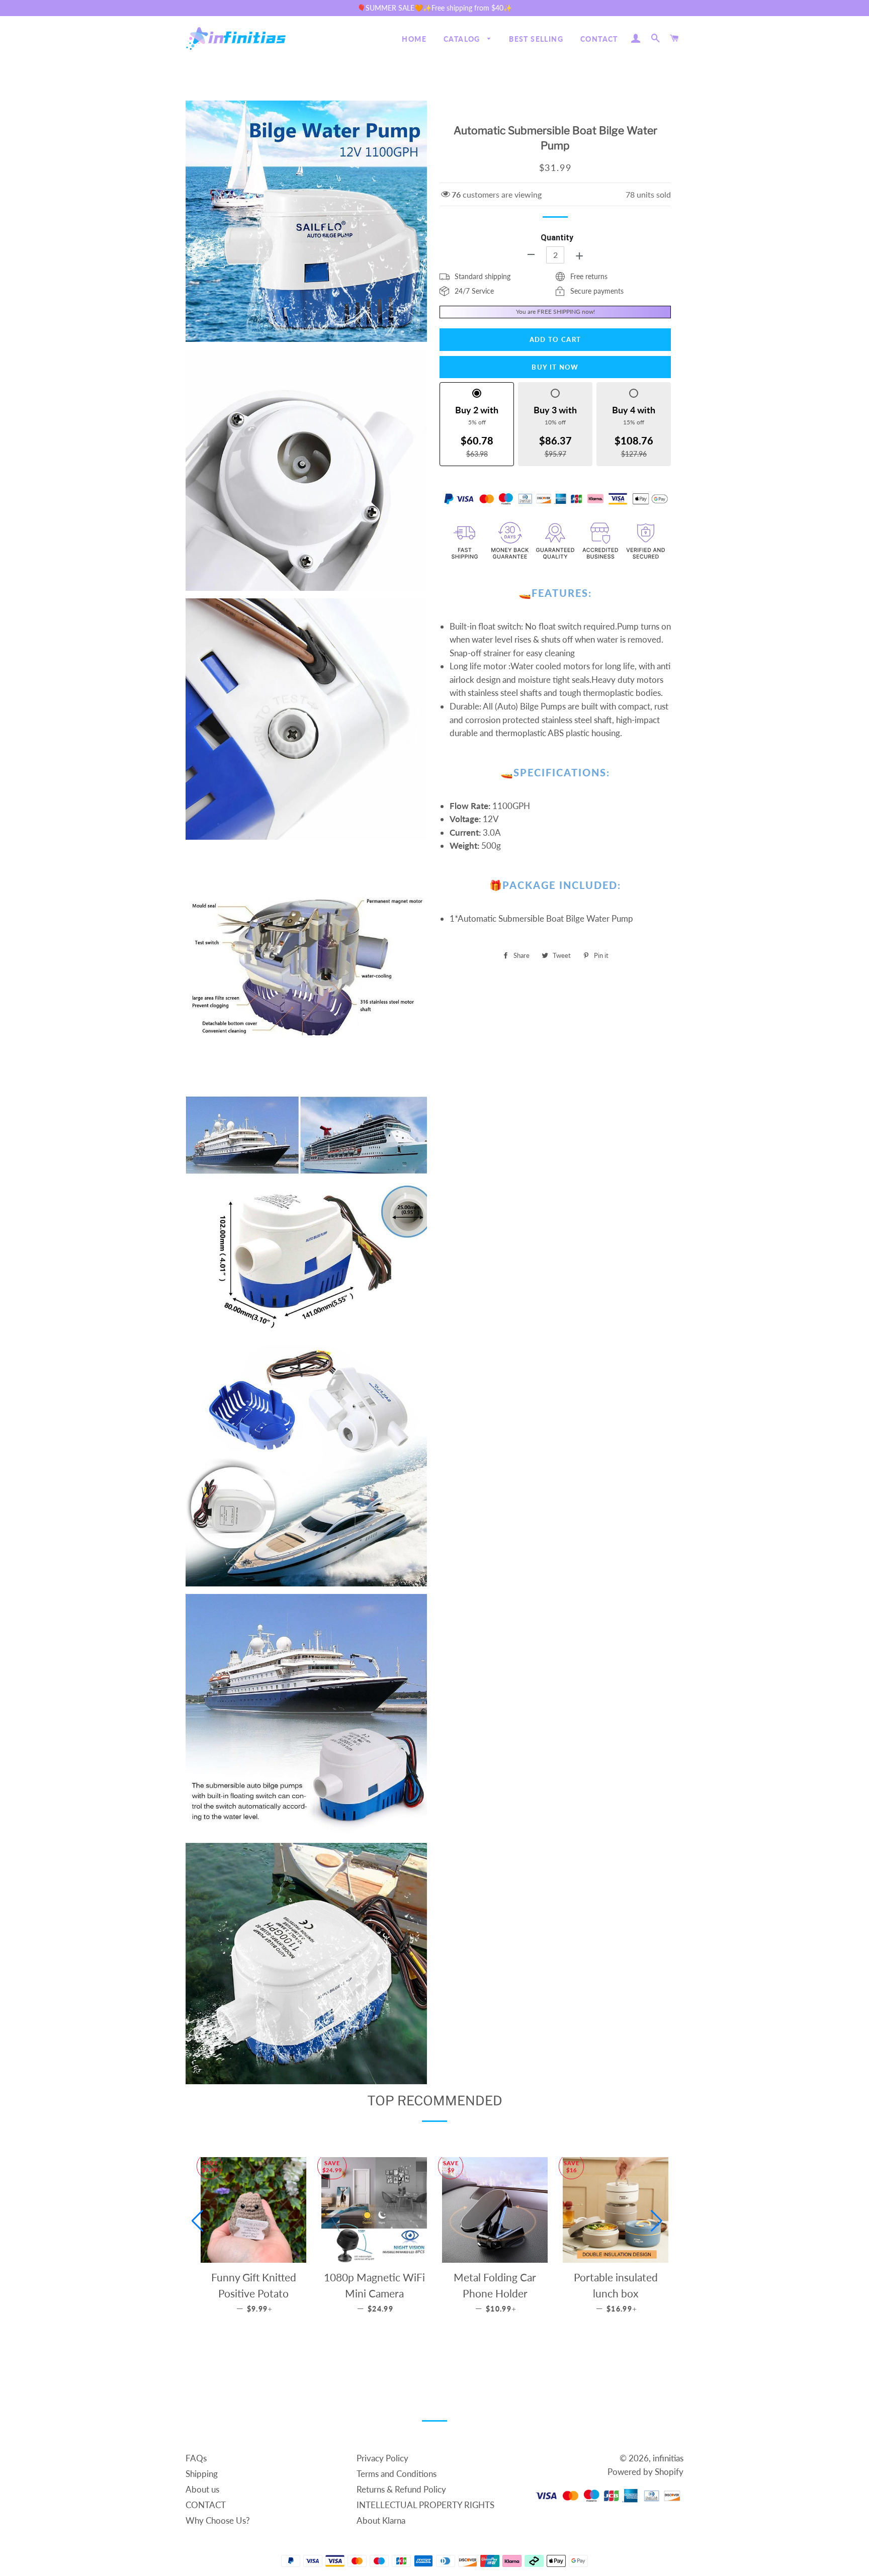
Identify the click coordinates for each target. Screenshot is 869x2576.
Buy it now (555, 367)
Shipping (202, 2474)
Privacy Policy (382, 2458)
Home (414, 39)
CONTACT (599, 39)
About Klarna (381, 2520)
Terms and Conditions (397, 2474)
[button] (197, 2221)
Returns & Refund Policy (401, 2489)
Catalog (463, 39)
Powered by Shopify (645, 2472)
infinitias (668, 2458)
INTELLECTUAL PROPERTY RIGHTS (425, 2505)
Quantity (557, 238)
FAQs (196, 2458)
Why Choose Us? (218, 2520)
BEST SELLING (536, 39)
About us (202, 2489)
